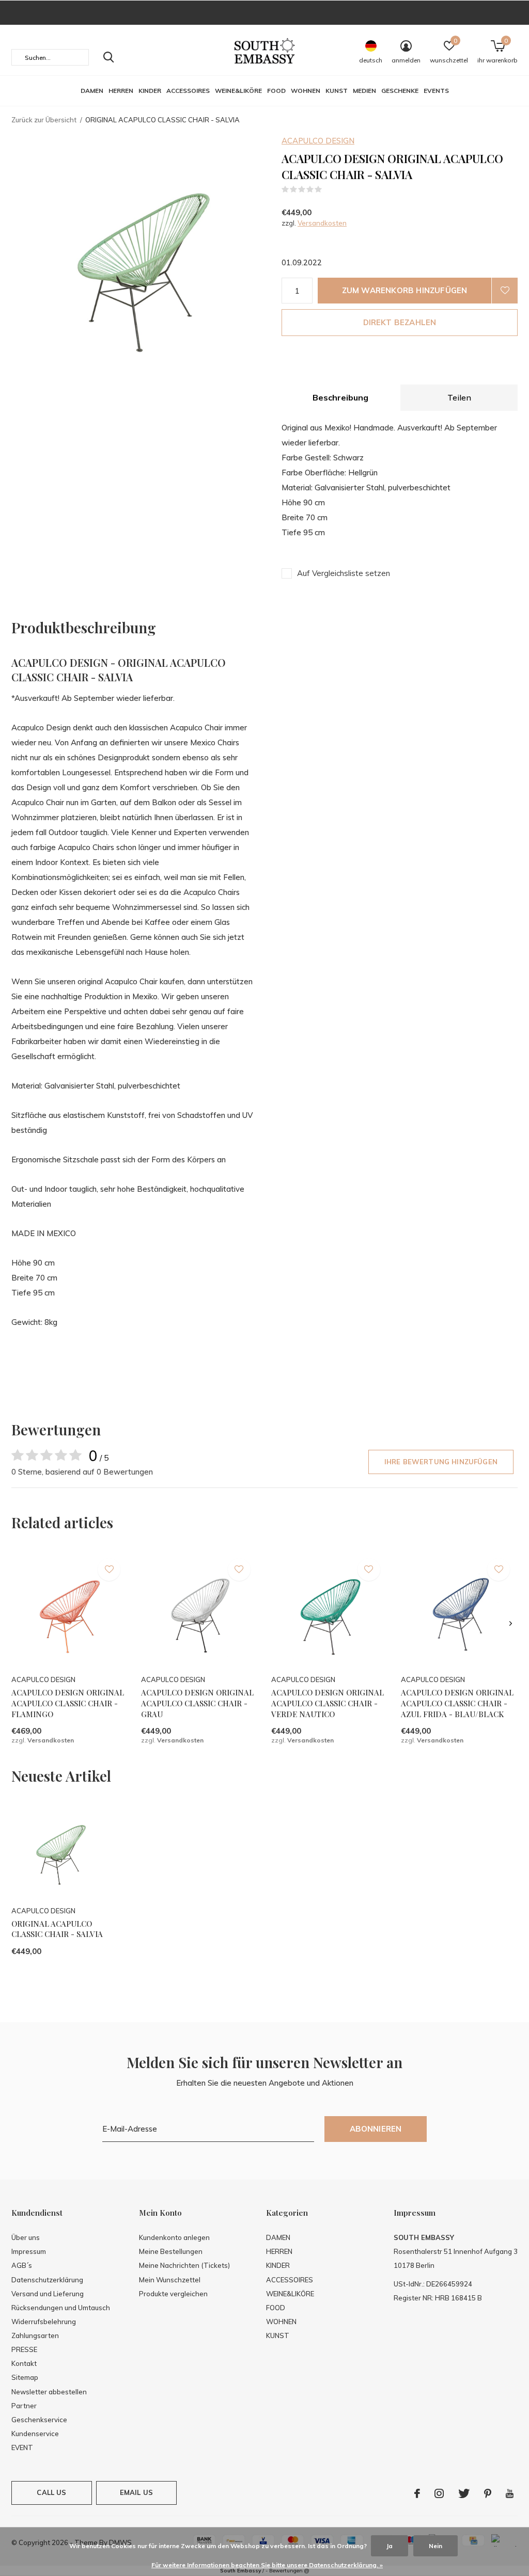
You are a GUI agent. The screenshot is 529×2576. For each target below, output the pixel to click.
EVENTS (436, 91)
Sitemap (25, 2377)
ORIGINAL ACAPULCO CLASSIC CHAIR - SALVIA (57, 1929)
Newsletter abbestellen (49, 2392)
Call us (51, 2492)
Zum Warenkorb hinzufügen (405, 290)
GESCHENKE (400, 91)
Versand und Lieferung (48, 2294)
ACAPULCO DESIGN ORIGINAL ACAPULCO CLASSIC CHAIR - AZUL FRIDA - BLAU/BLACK (457, 1703)
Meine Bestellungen (171, 2251)
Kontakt (24, 2363)
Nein (435, 2546)
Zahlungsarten (35, 2335)
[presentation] (511, 1623)
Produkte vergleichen (173, 2294)
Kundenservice (35, 2434)
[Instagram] (439, 2493)
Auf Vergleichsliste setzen (344, 573)
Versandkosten (322, 223)
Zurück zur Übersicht (44, 120)
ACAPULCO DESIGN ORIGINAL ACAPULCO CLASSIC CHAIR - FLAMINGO (68, 1703)
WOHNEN (306, 91)
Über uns (26, 2237)
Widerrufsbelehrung (44, 2322)
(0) (329, 189)
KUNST (337, 91)
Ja (390, 2546)
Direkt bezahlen (400, 322)
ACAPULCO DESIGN (318, 141)
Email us (136, 2492)
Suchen (108, 57)
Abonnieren (376, 2129)
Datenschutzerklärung (47, 2280)
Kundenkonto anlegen (174, 2237)
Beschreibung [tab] (340, 397)
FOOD (276, 91)
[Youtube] (510, 2493)
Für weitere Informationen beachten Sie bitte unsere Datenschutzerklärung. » (267, 2565)
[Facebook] (417, 2493)
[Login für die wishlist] (505, 291)
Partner (24, 2406)
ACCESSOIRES (188, 91)
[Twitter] (464, 2493)
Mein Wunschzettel (170, 2280)
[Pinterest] (488, 2493)
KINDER (150, 91)
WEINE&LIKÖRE (238, 91)
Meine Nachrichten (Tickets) (184, 2265)
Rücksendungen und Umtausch (61, 2308)
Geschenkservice (39, 2420)
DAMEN (92, 91)
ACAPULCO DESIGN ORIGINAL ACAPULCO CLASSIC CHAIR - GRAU (197, 1703)
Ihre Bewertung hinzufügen (441, 1462)
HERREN (121, 91)
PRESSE (24, 2349)
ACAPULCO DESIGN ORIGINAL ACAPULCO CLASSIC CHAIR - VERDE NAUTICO (328, 1703)
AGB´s (22, 2265)
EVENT (22, 2447)
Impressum (29, 2251)
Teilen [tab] (459, 397)
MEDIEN (364, 91)
